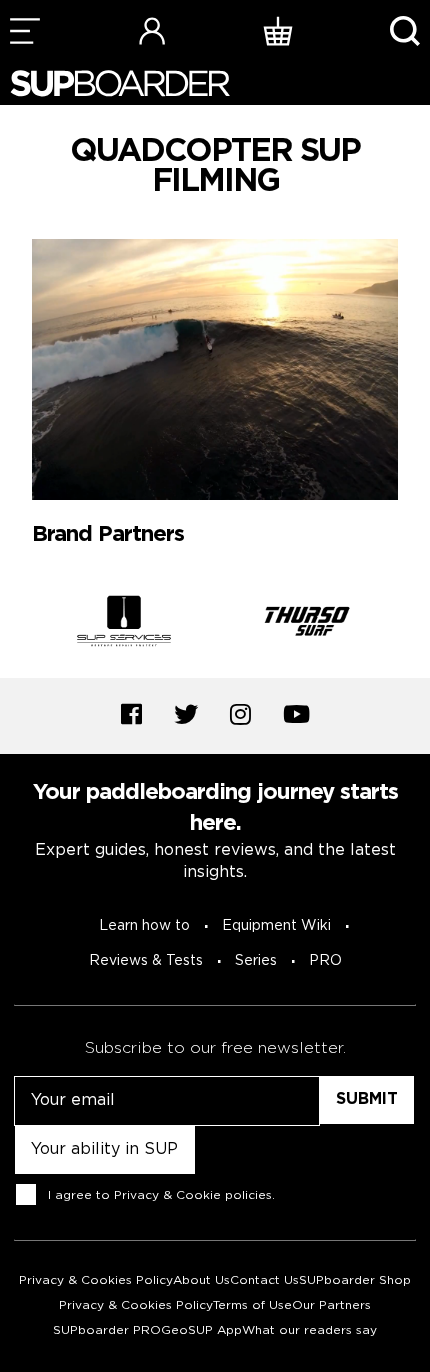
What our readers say (309, 1330)
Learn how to (144, 926)
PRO (325, 961)
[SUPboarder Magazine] (120, 83)
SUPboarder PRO (107, 1330)
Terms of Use (252, 1305)
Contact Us (264, 1280)
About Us (201, 1280)
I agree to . (161, 1195)
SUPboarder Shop (355, 1280)
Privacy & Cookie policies (193, 1195)
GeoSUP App (201, 1330)
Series (256, 961)
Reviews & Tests (146, 961)
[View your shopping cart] (278, 30)
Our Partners (331, 1305)
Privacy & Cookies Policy (96, 1280)
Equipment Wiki (276, 926)
